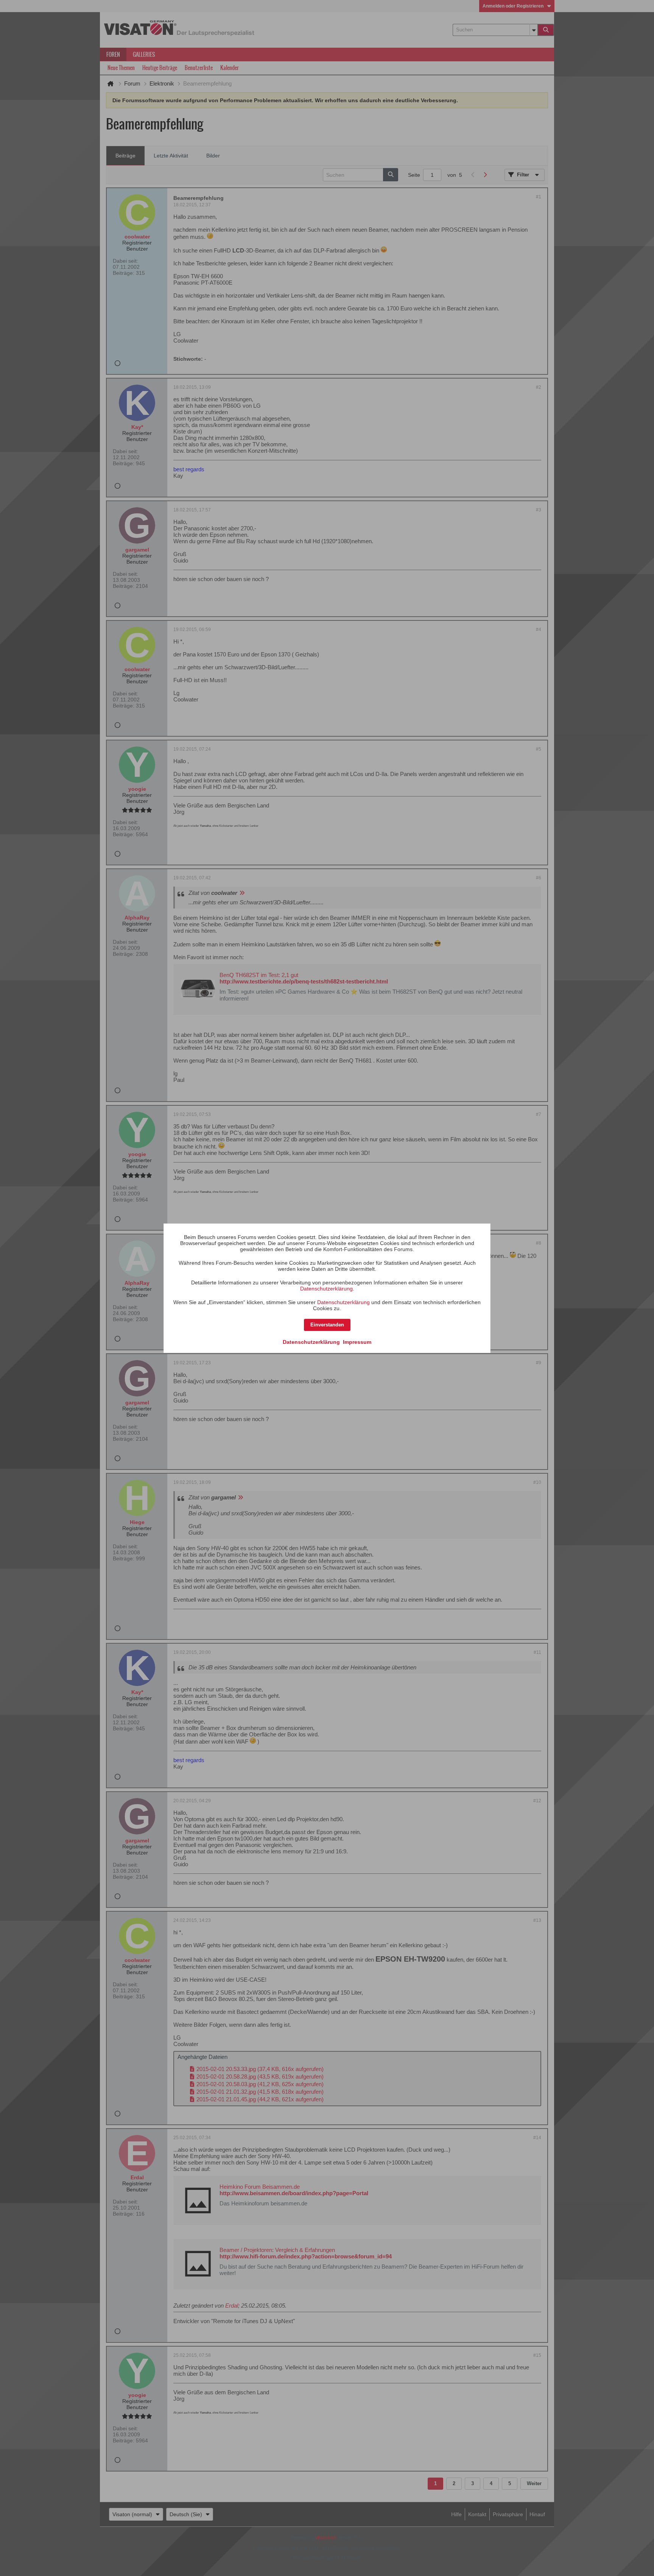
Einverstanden (327, 1325)
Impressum (357, 1342)
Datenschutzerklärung (326, 1289)
